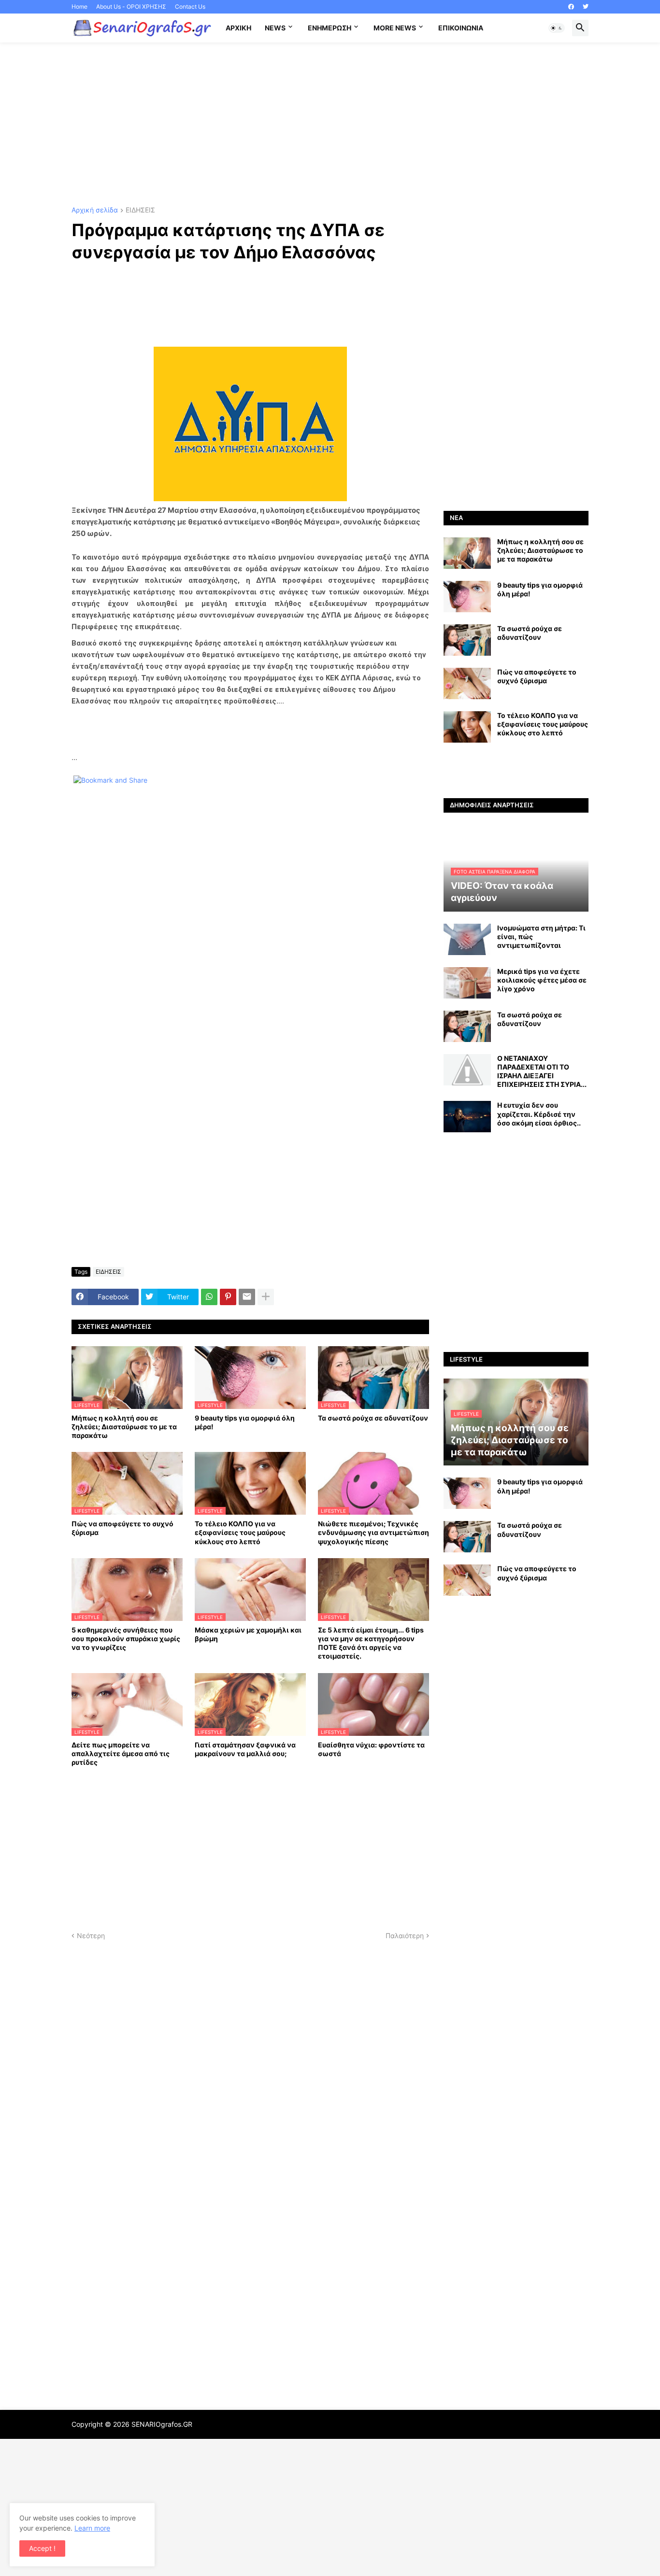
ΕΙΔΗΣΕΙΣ (140, 210)
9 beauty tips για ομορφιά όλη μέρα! (245, 1422)
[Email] (247, 1297)
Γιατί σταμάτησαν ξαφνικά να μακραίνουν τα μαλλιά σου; (245, 1749)
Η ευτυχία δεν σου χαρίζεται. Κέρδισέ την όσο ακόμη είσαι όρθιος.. (539, 1114)
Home (79, 7)
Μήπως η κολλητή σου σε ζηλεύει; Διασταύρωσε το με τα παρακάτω (124, 1427)
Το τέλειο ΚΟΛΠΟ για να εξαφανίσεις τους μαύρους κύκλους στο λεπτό (240, 1532)
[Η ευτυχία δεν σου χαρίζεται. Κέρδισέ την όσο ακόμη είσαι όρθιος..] (467, 1117)
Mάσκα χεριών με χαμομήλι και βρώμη (248, 1634)
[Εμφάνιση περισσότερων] (266, 1297)
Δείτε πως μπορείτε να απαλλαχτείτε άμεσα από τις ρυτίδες (121, 1753)
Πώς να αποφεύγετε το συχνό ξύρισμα (122, 1528)
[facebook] (571, 7)
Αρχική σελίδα (95, 210)
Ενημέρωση (330, 28)
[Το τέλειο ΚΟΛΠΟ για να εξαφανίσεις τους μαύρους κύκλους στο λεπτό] (467, 727)
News (275, 28)
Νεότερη (91, 1936)
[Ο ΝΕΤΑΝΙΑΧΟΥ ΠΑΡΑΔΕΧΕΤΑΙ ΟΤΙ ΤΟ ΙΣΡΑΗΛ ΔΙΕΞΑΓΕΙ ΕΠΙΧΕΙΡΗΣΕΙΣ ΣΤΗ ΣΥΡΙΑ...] (467, 1070)
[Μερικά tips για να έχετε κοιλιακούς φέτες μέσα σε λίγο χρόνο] (467, 983)
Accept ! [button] (42, 2548)
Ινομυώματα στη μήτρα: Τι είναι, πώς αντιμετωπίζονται (541, 936)
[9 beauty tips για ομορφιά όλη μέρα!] (467, 597)
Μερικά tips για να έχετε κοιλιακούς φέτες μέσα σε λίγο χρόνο (542, 980)
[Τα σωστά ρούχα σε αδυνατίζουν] (467, 640)
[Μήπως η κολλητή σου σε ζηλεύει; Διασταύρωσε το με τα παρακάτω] (467, 553)
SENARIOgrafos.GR (162, 2424)
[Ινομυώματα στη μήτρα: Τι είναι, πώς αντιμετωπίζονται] (467, 939)
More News (395, 28)
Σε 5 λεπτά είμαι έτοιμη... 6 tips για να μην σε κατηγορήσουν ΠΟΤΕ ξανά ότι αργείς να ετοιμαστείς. (371, 1643)
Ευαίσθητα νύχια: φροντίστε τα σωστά (371, 1749)
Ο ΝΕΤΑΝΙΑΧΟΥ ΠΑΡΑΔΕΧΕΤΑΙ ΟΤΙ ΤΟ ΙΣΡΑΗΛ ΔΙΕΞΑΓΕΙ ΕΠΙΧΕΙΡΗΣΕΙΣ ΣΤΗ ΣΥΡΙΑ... (542, 1071)
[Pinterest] (228, 1297)
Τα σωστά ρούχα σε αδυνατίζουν (373, 1418)
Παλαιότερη (405, 1936)
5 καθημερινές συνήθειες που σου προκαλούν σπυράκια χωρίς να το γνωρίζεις (126, 1639)
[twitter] (586, 7)
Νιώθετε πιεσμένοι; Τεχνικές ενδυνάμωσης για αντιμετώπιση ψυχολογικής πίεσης (373, 1532)
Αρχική (238, 28)
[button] (557, 28)
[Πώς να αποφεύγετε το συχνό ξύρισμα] (467, 683)
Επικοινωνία (461, 28)
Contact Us (190, 7)
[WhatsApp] (209, 1297)
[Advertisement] (330, 125)
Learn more (92, 2528)
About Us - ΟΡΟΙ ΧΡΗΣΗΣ (131, 7)
